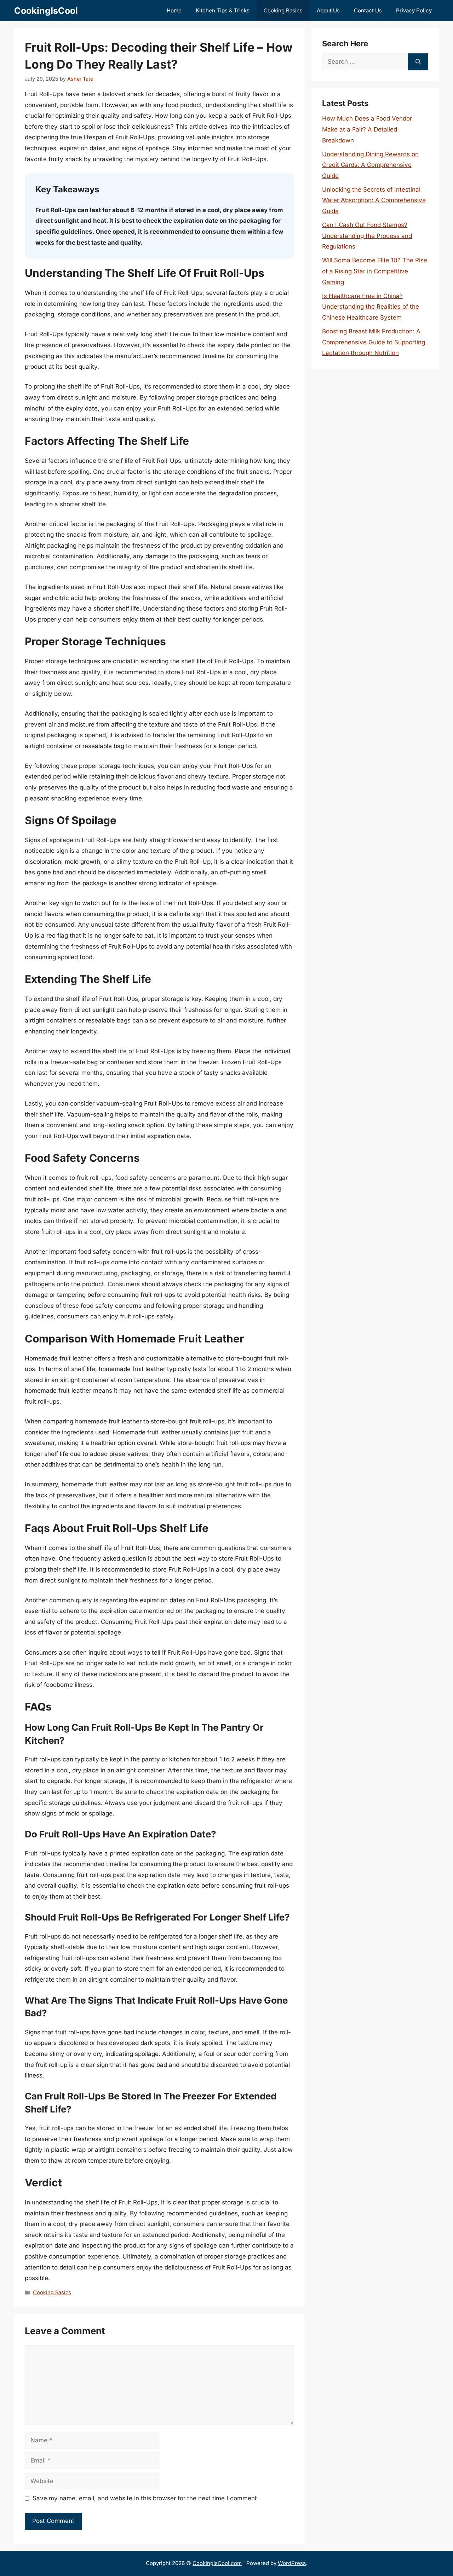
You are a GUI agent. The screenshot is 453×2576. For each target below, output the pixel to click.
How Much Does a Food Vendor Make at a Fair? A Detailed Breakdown (367, 129)
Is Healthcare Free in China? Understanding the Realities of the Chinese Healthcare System (371, 307)
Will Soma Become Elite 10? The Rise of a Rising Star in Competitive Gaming (375, 271)
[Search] (418, 62)
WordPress (292, 2563)
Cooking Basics (283, 10)
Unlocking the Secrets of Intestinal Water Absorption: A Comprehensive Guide (374, 200)
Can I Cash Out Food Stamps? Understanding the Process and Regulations (367, 236)
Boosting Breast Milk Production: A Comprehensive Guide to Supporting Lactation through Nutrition (374, 342)
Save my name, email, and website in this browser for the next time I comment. (146, 2498)
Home (174, 10)
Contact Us (368, 10)
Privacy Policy (414, 10)
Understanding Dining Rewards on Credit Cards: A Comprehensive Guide (370, 165)
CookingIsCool (46, 11)
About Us (328, 10)
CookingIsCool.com (217, 2563)
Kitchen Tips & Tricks (223, 10)
